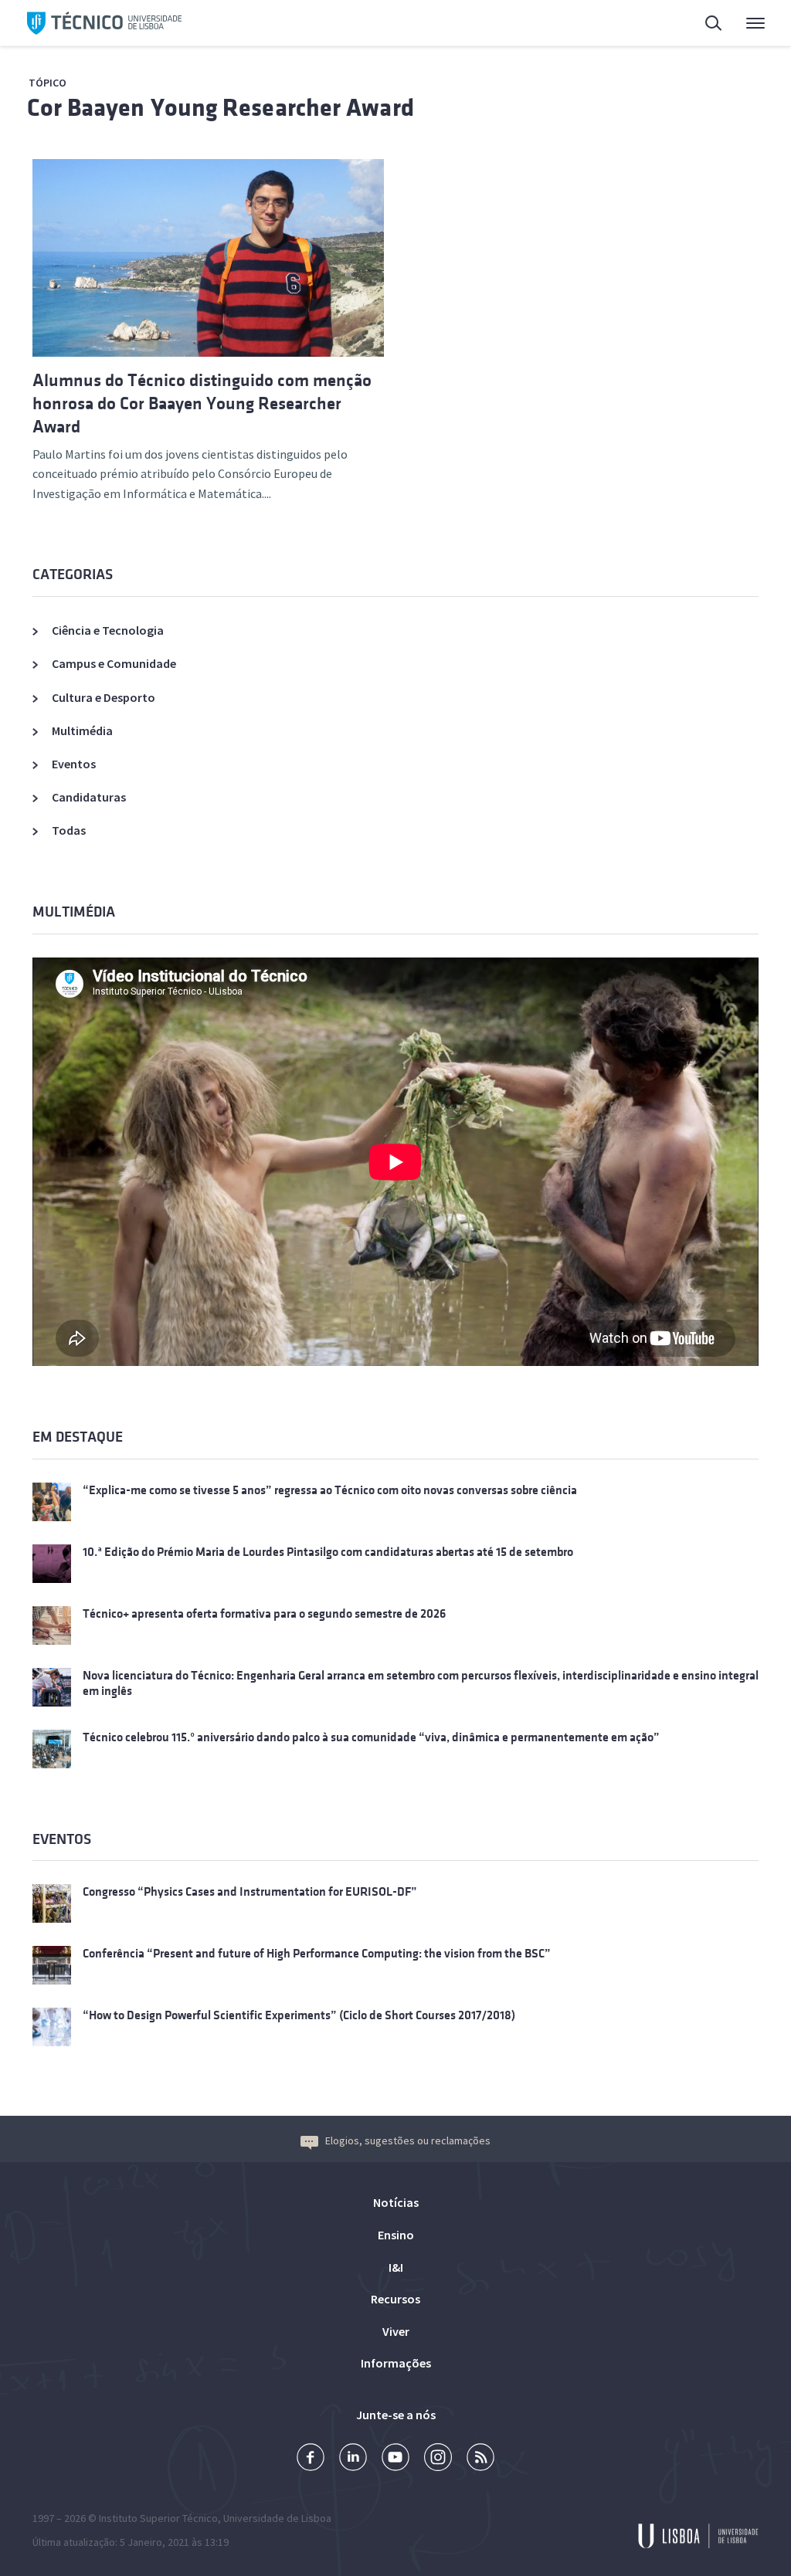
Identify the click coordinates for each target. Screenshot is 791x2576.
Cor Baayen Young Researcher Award (221, 108)
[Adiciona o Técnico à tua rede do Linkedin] (353, 2459)
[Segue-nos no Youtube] (395, 2459)
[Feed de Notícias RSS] (480, 2459)
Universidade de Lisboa (277, 2518)
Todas (69, 830)
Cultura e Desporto (104, 697)
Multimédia (82, 730)
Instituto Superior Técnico (158, 2518)
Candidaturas (89, 797)
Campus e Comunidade (114, 663)
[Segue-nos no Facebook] (311, 2459)
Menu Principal (745, 23)
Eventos (74, 764)
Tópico (48, 83)
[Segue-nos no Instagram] (438, 2459)
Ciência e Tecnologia (108, 630)
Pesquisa (704, 23)
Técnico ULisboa (104, 23)
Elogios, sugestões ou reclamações (408, 2140)
